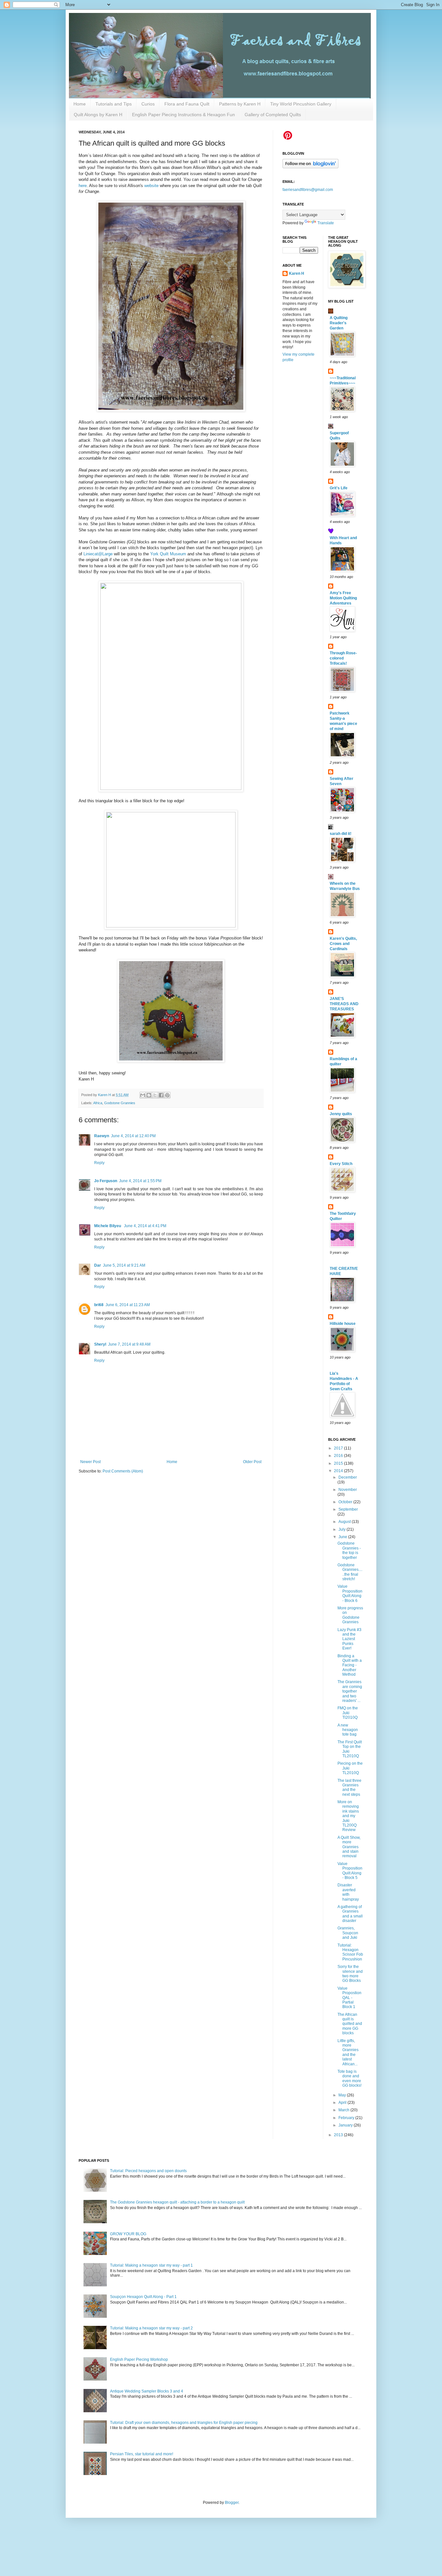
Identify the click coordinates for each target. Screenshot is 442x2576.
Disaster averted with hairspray (348, 1892)
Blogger (232, 2503)
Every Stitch (341, 1164)
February (347, 2118)
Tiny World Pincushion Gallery (301, 104)
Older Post (252, 1462)
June (343, 1537)
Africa (98, 1103)
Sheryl (100, 1344)
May (343, 2095)
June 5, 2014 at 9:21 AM (124, 1265)
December (348, 1477)
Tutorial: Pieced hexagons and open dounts (148, 2171)
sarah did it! (341, 834)
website (152, 186)
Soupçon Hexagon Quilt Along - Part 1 (143, 2297)
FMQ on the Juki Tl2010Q (348, 1713)
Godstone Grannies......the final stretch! (350, 1572)
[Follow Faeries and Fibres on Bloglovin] (310, 167)
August (345, 1522)
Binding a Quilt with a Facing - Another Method (350, 1665)
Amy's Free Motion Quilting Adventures (343, 598)
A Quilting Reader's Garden (339, 323)
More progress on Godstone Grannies (350, 1615)
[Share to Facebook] (161, 1095)
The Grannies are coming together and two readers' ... (350, 1691)
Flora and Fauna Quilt (187, 104)
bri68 (99, 1305)
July (343, 1529)
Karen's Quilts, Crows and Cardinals (343, 944)
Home (80, 104)
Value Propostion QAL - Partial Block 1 (349, 1998)
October (346, 1502)
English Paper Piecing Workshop (139, 2359)
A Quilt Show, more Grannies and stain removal (349, 1847)
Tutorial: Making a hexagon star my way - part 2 (151, 2328)
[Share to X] (155, 1095)
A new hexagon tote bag (348, 1730)
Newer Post (90, 1462)
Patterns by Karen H (240, 104)
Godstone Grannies (120, 1103)
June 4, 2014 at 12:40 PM (133, 1136)
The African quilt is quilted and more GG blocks (350, 2024)
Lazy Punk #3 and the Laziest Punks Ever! (349, 1639)
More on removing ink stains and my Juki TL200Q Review (348, 1816)
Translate (326, 223)
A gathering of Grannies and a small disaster (350, 1914)
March (344, 2110)
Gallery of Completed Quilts (273, 115)
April (343, 2103)
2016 (339, 1456)
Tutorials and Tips (114, 104)
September (348, 1509)
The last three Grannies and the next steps (349, 1788)
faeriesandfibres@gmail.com (308, 190)
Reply (99, 1163)
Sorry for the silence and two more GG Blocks (350, 1974)
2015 (339, 1463)
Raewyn (102, 1136)
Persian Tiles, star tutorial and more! (142, 2454)
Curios (148, 104)
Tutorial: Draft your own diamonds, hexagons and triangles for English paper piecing (184, 2423)
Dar (98, 1265)
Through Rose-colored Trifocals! (343, 658)
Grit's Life (339, 488)
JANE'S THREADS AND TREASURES (344, 1004)
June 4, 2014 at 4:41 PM (145, 1226)
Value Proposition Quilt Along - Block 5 (350, 1871)
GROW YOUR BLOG (128, 2234)
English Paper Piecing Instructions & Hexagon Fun (183, 115)
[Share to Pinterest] (167, 1095)
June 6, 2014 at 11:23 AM (128, 1305)
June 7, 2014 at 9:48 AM (129, 1344)
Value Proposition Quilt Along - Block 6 (350, 1593)
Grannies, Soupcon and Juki (348, 1933)
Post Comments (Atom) (123, 1471)
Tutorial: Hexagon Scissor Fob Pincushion (350, 1952)
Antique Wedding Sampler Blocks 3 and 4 (147, 2391)
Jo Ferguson (106, 1181)
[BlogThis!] (149, 1095)
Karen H (297, 273)
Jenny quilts (341, 1114)
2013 (339, 2135)
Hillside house (343, 1324)
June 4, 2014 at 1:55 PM (140, 1181)
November (348, 1490)
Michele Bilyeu (108, 1226)
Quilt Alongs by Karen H (98, 115)
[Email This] (143, 1095)
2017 (339, 1448)
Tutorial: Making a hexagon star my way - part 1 (151, 2265)
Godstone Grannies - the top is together (349, 1550)
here (83, 186)
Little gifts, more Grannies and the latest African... (348, 2052)
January (346, 2125)
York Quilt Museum (168, 554)
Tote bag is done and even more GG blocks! (349, 2078)
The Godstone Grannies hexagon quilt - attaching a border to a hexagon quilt (177, 2202)
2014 (339, 1471)
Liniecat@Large (98, 554)
